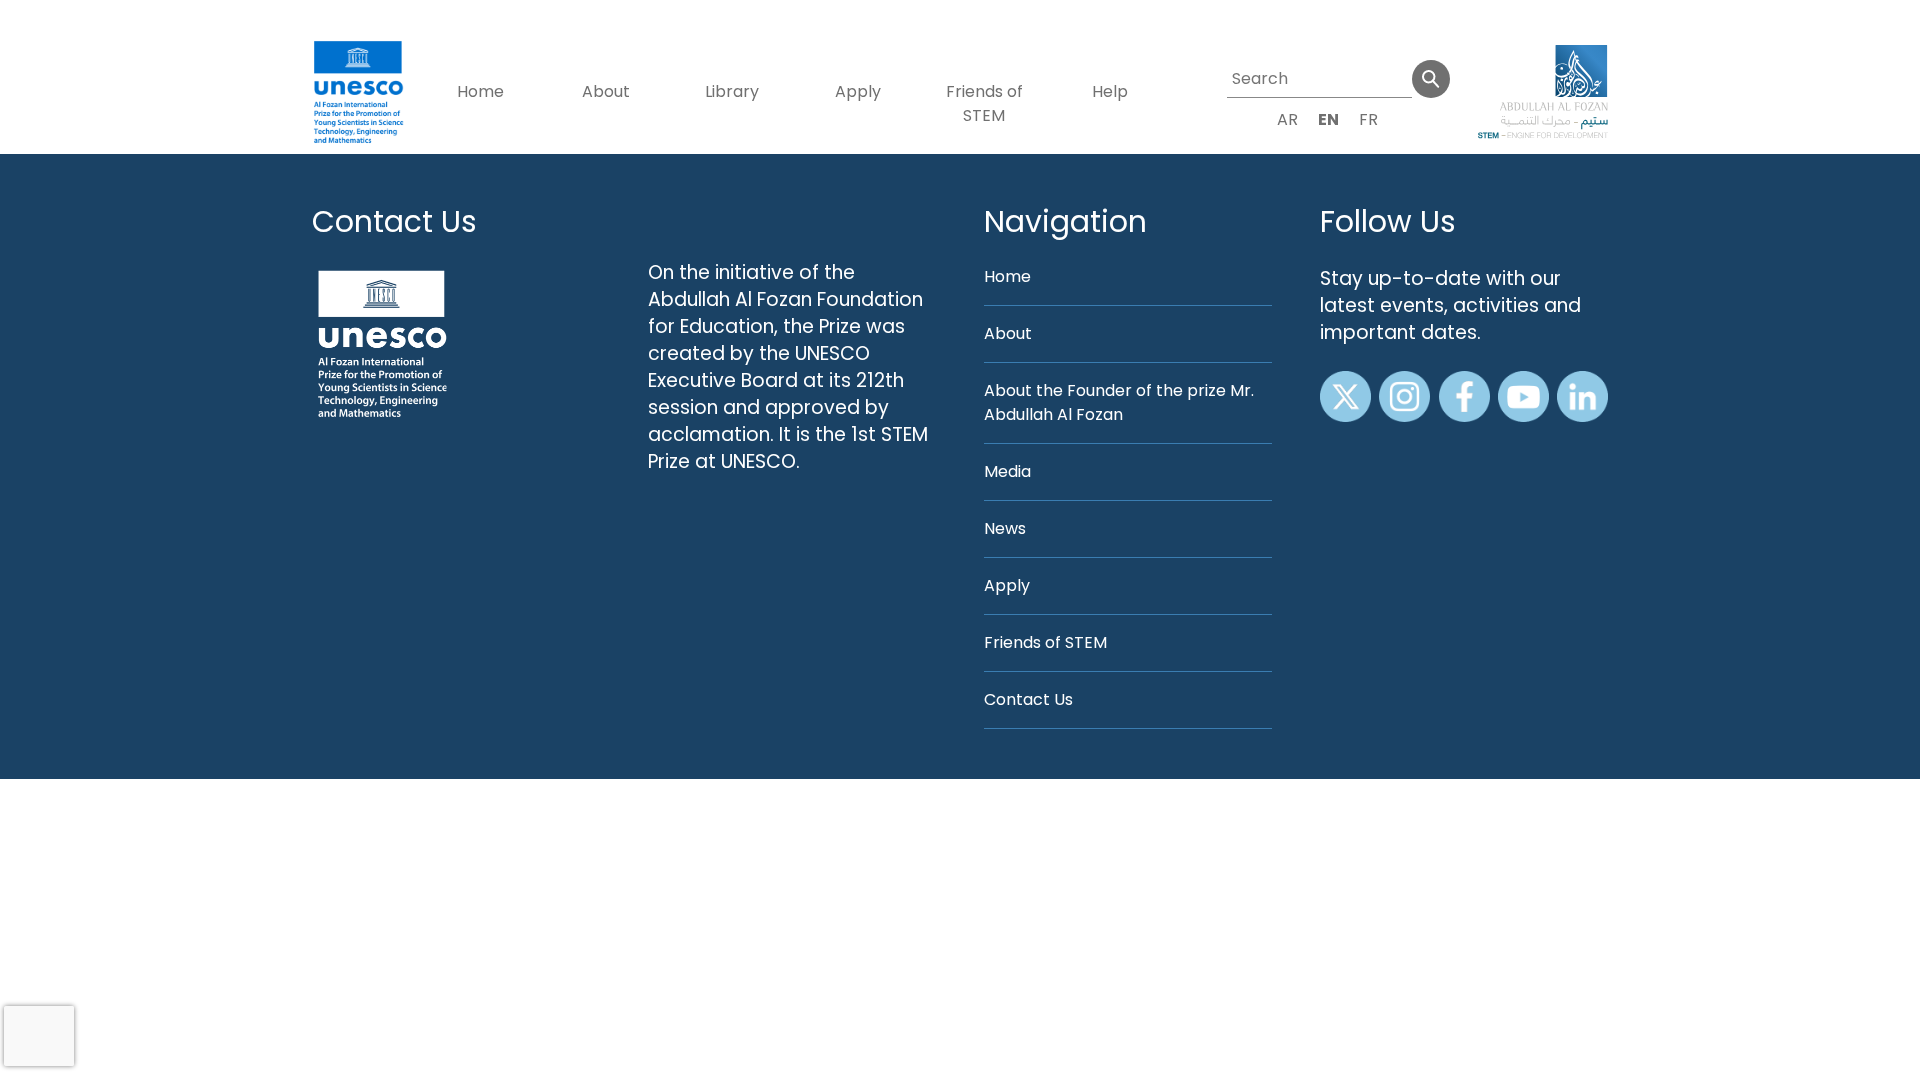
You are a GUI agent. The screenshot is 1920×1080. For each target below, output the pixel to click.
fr (1368, 119)
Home (480, 91)
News (1005, 528)
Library (732, 91)
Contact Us (394, 221)
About (606, 91)
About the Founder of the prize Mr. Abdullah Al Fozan (1119, 402)
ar (1287, 119)
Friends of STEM (984, 103)
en (1328, 119)
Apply (858, 91)
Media (1007, 471)
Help (1110, 91)
